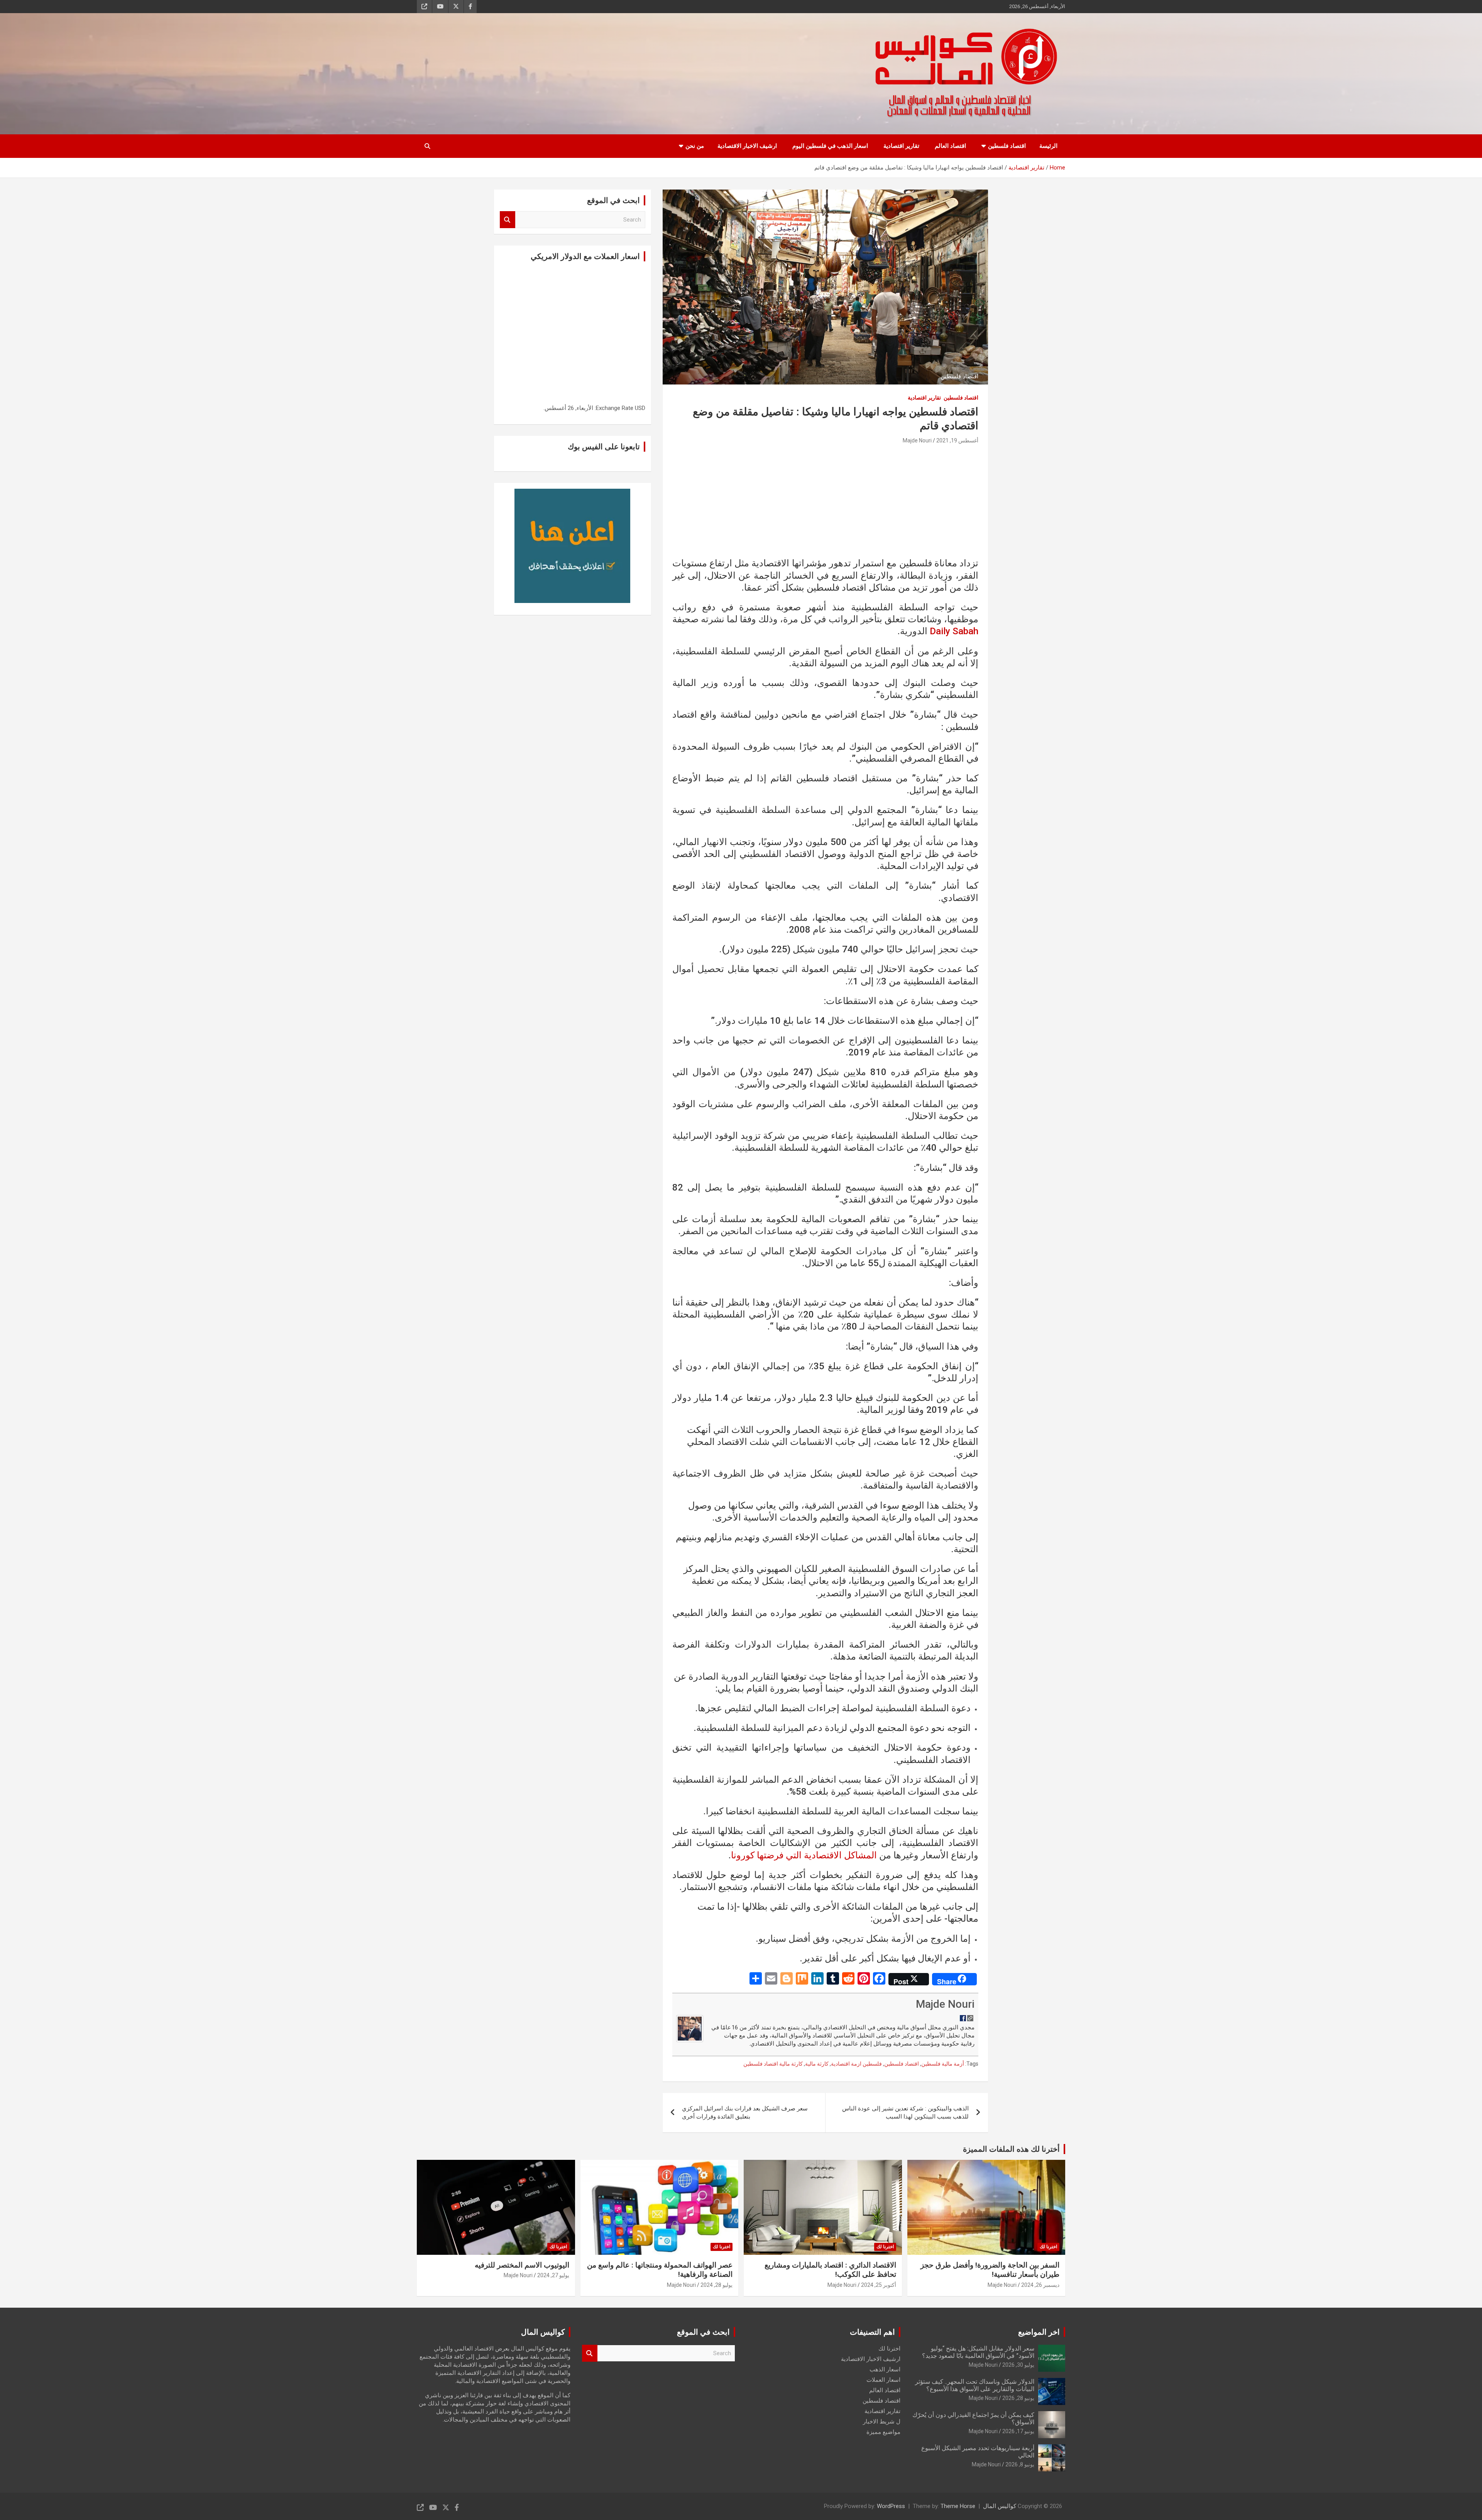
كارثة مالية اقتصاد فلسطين (773, 2064)
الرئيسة (1048, 146)
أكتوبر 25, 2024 (879, 2285)
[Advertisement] (825, 503)
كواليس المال (1000, 2506)
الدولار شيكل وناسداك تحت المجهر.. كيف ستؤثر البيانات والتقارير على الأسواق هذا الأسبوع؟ (975, 2385)
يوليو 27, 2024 (553, 2275)
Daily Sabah (954, 631)
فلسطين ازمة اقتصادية (856, 2064)
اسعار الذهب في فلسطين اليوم (830, 146)
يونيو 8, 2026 (1020, 2464)
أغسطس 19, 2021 (957, 440)
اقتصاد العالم (950, 146)
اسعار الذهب (885, 2369)
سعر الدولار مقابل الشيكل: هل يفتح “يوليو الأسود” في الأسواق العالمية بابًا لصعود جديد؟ (978, 2352)
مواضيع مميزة (883, 2432)
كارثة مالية (817, 2064)
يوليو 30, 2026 (1018, 2365)
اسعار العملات (883, 2380)
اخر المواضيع (1039, 2332)
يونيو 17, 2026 (1018, 2431)
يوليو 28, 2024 (716, 2285)
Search (508, 220)
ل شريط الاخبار (882, 2422)
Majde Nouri (917, 440)
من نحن (695, 146)
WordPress (891, 2506)
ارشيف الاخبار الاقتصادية (747, 146)
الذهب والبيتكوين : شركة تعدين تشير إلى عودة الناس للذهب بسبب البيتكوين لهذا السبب (905, 2113)
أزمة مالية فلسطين (943, 2064)
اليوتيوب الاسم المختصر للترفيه (522, 2265)
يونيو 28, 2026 (1018, 2398)
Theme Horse (958, 2506)
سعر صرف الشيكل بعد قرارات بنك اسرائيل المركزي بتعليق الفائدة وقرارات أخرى (745, 2113)
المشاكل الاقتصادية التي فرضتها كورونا (804, 1855)
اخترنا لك (1048, 2247)
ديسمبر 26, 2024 (1040, 2285)
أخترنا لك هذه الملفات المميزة (1011, 2149)
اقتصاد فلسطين (1007, 146)
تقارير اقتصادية (901, 146)
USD (640, 408)
